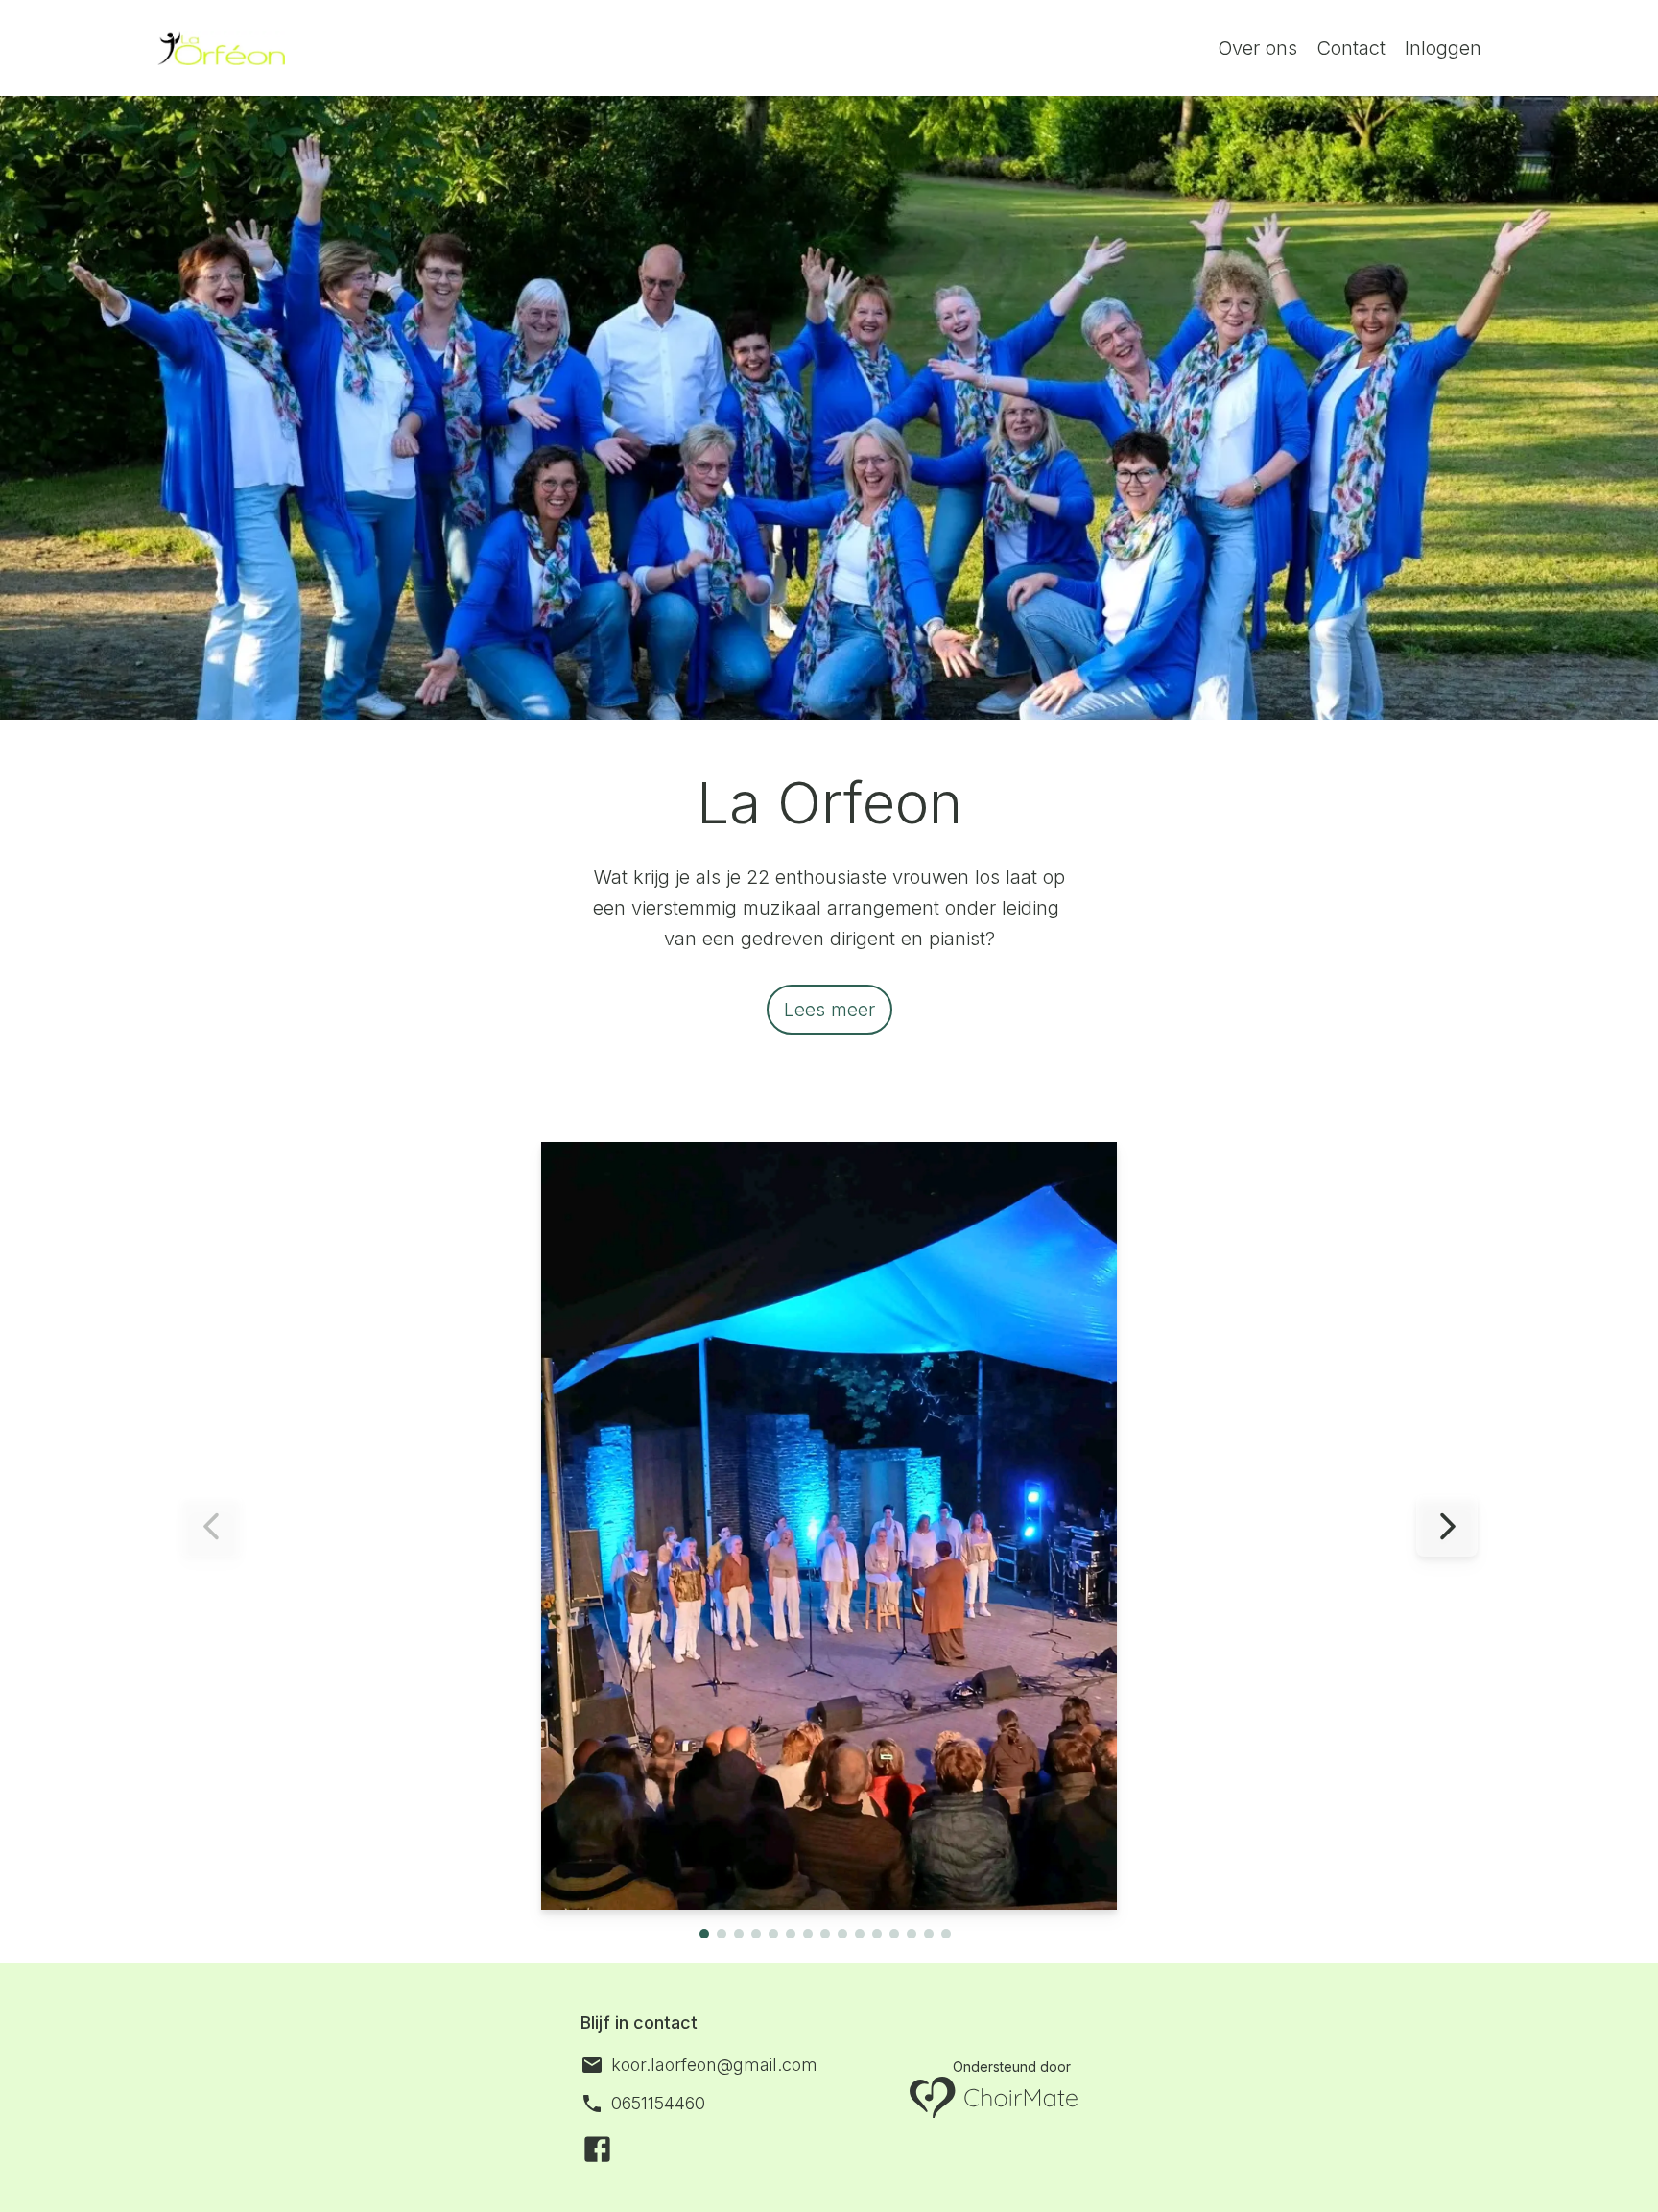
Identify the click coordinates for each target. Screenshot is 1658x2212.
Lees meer (829, 1010)
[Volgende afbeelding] (1447, 1526)
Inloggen (1443, 48)
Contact (1351, 48)
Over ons (1257, 48)
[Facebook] (597, 2149)
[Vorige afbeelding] (211, 1526)
